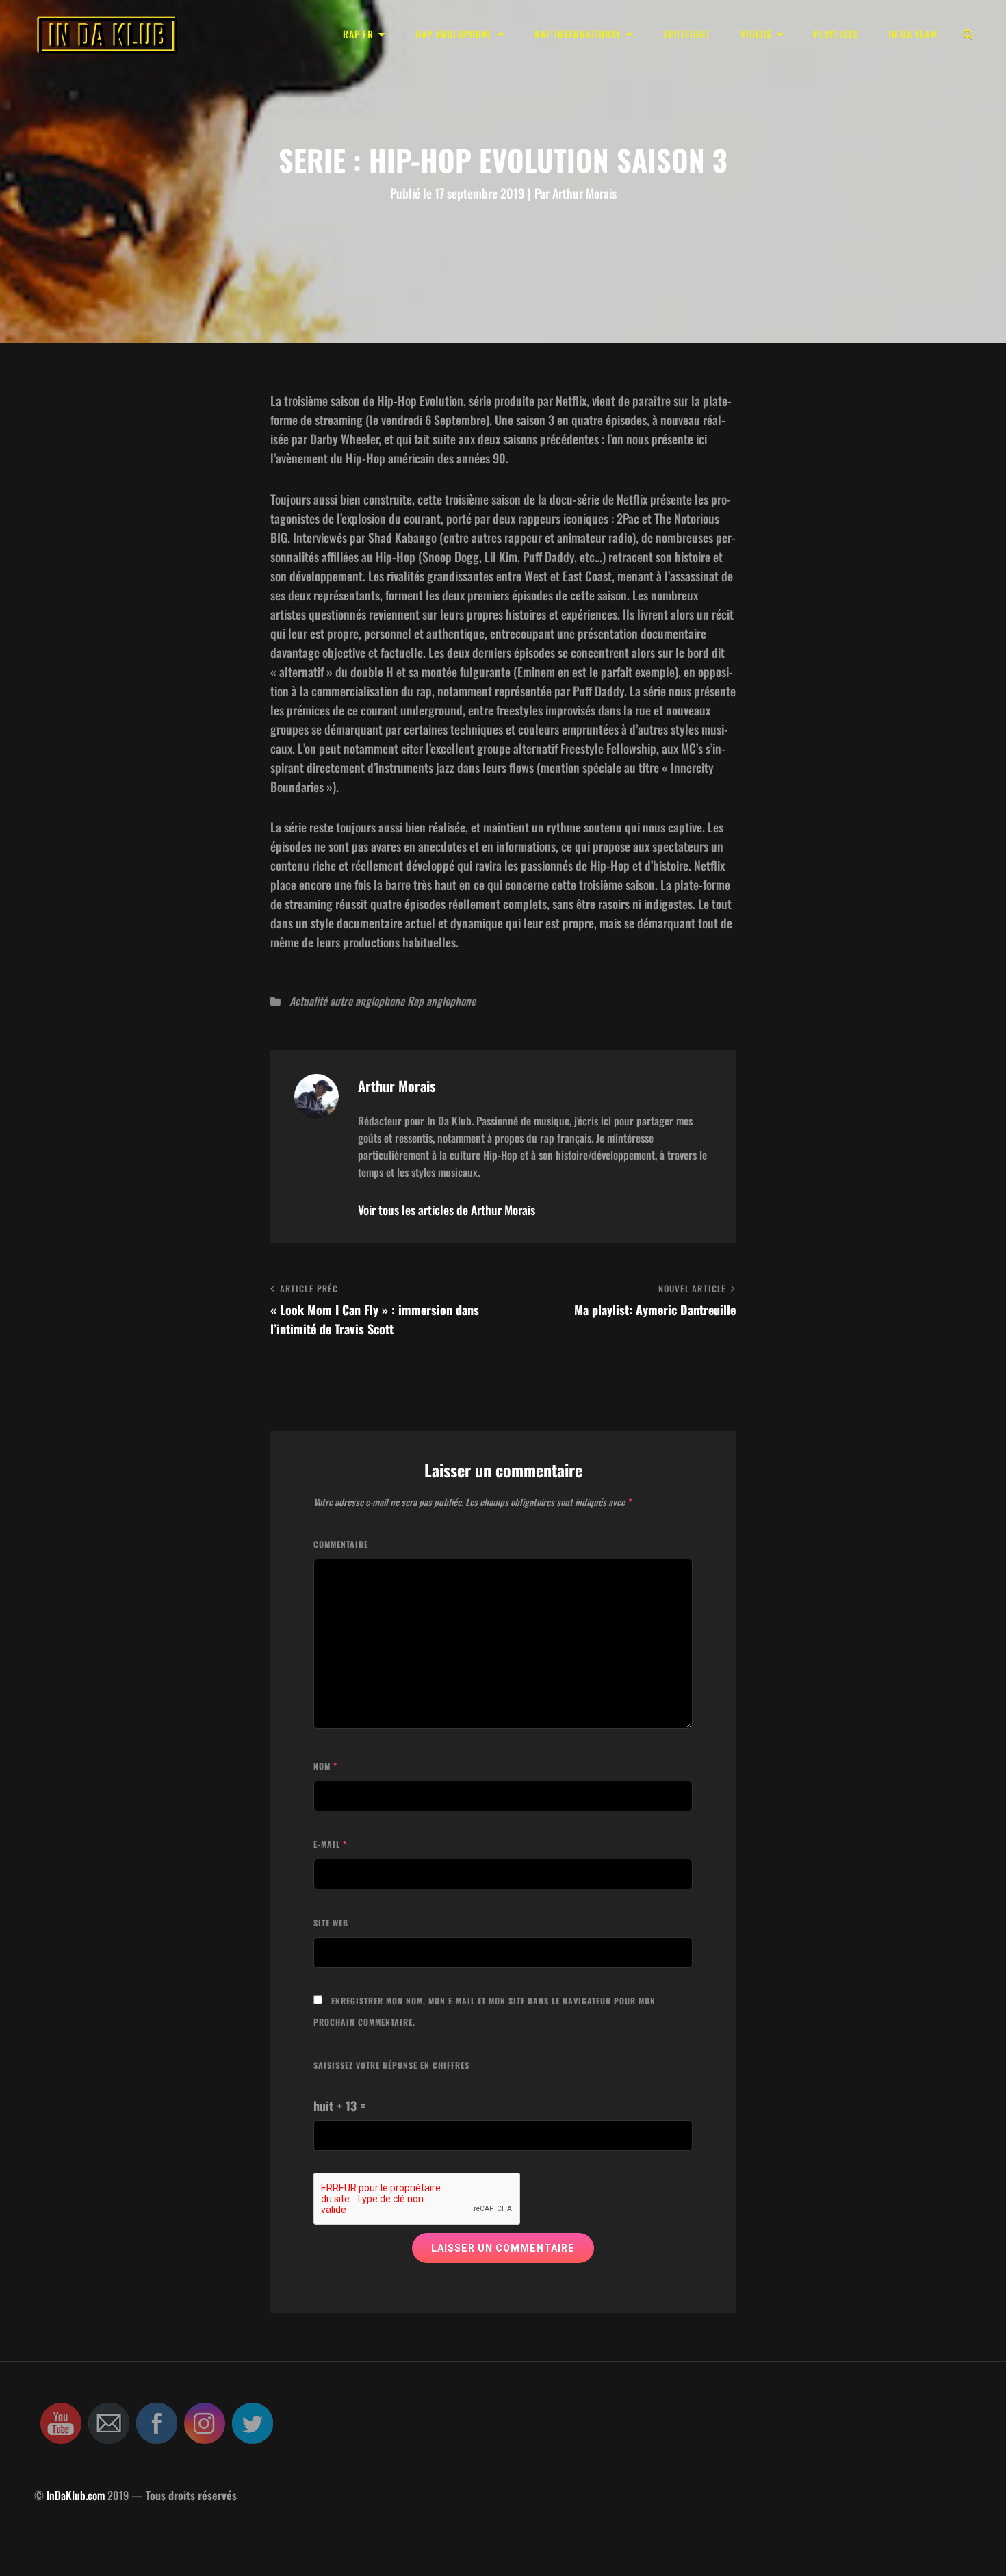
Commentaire (341, 1544)
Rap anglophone (454, 34)
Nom (325, 1766)
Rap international (578, 34)
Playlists (836, 34)
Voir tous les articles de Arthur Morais (447, 1210)
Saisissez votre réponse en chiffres (391, 2065)
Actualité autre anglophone (347, 1001)
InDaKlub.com (76, 2495)
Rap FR (358, 34)
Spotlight (687, 34)
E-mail (330, 1844)
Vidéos (756, 34)
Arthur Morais (584, 193)
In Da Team (913, 34)
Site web (331, 1923)
